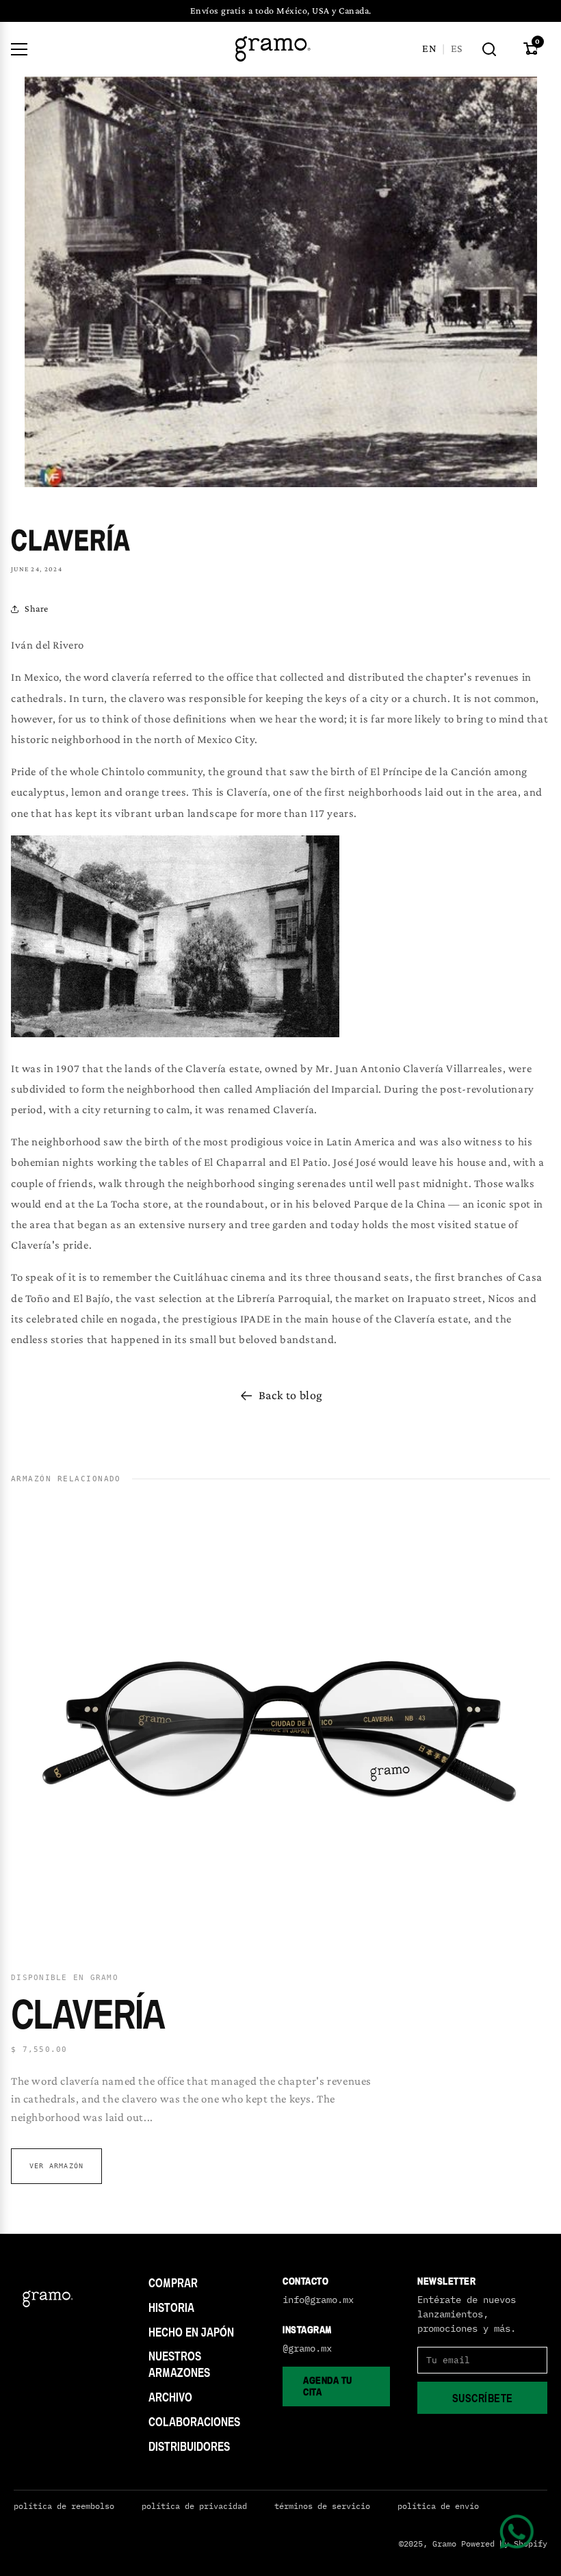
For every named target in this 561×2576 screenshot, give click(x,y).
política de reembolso (64, 2506)
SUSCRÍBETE (483, 2398)
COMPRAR (173, 2283)
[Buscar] (489, 49)
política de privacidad (194, 2506)
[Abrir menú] (19, 49)
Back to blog (291, 1395)
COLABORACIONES (194, 2422)
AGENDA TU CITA (328, 2386)
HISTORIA (171, 2307)
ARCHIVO (170, 2397)
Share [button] (37, 608)
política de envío (438, 2506)
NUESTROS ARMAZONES (179, 2364)
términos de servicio (322, 2506)
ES (456, 48)
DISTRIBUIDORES (189, 2446)
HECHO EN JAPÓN (191, 2332)
